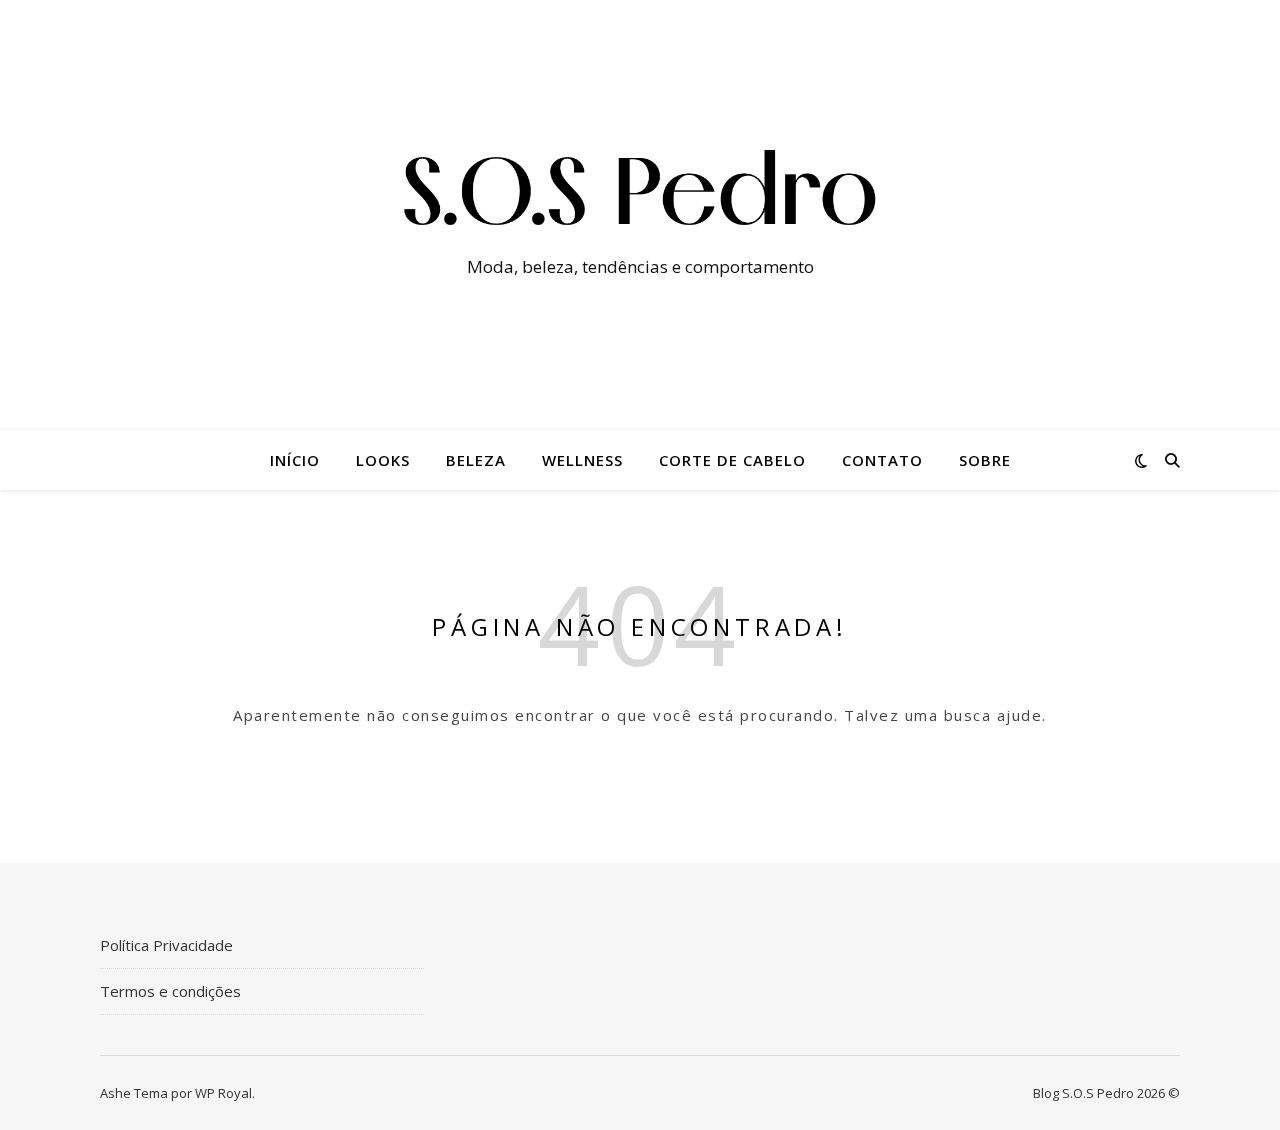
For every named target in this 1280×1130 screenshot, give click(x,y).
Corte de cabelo (732, 460)
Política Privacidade (166, 945)
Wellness (582, 460)
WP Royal (223, 1093)
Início (295, 460)
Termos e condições (170, 991)
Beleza (476, 460)
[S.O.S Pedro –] (640, 196)
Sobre (985, 460)
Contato (882, 460)
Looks (383, 460)
